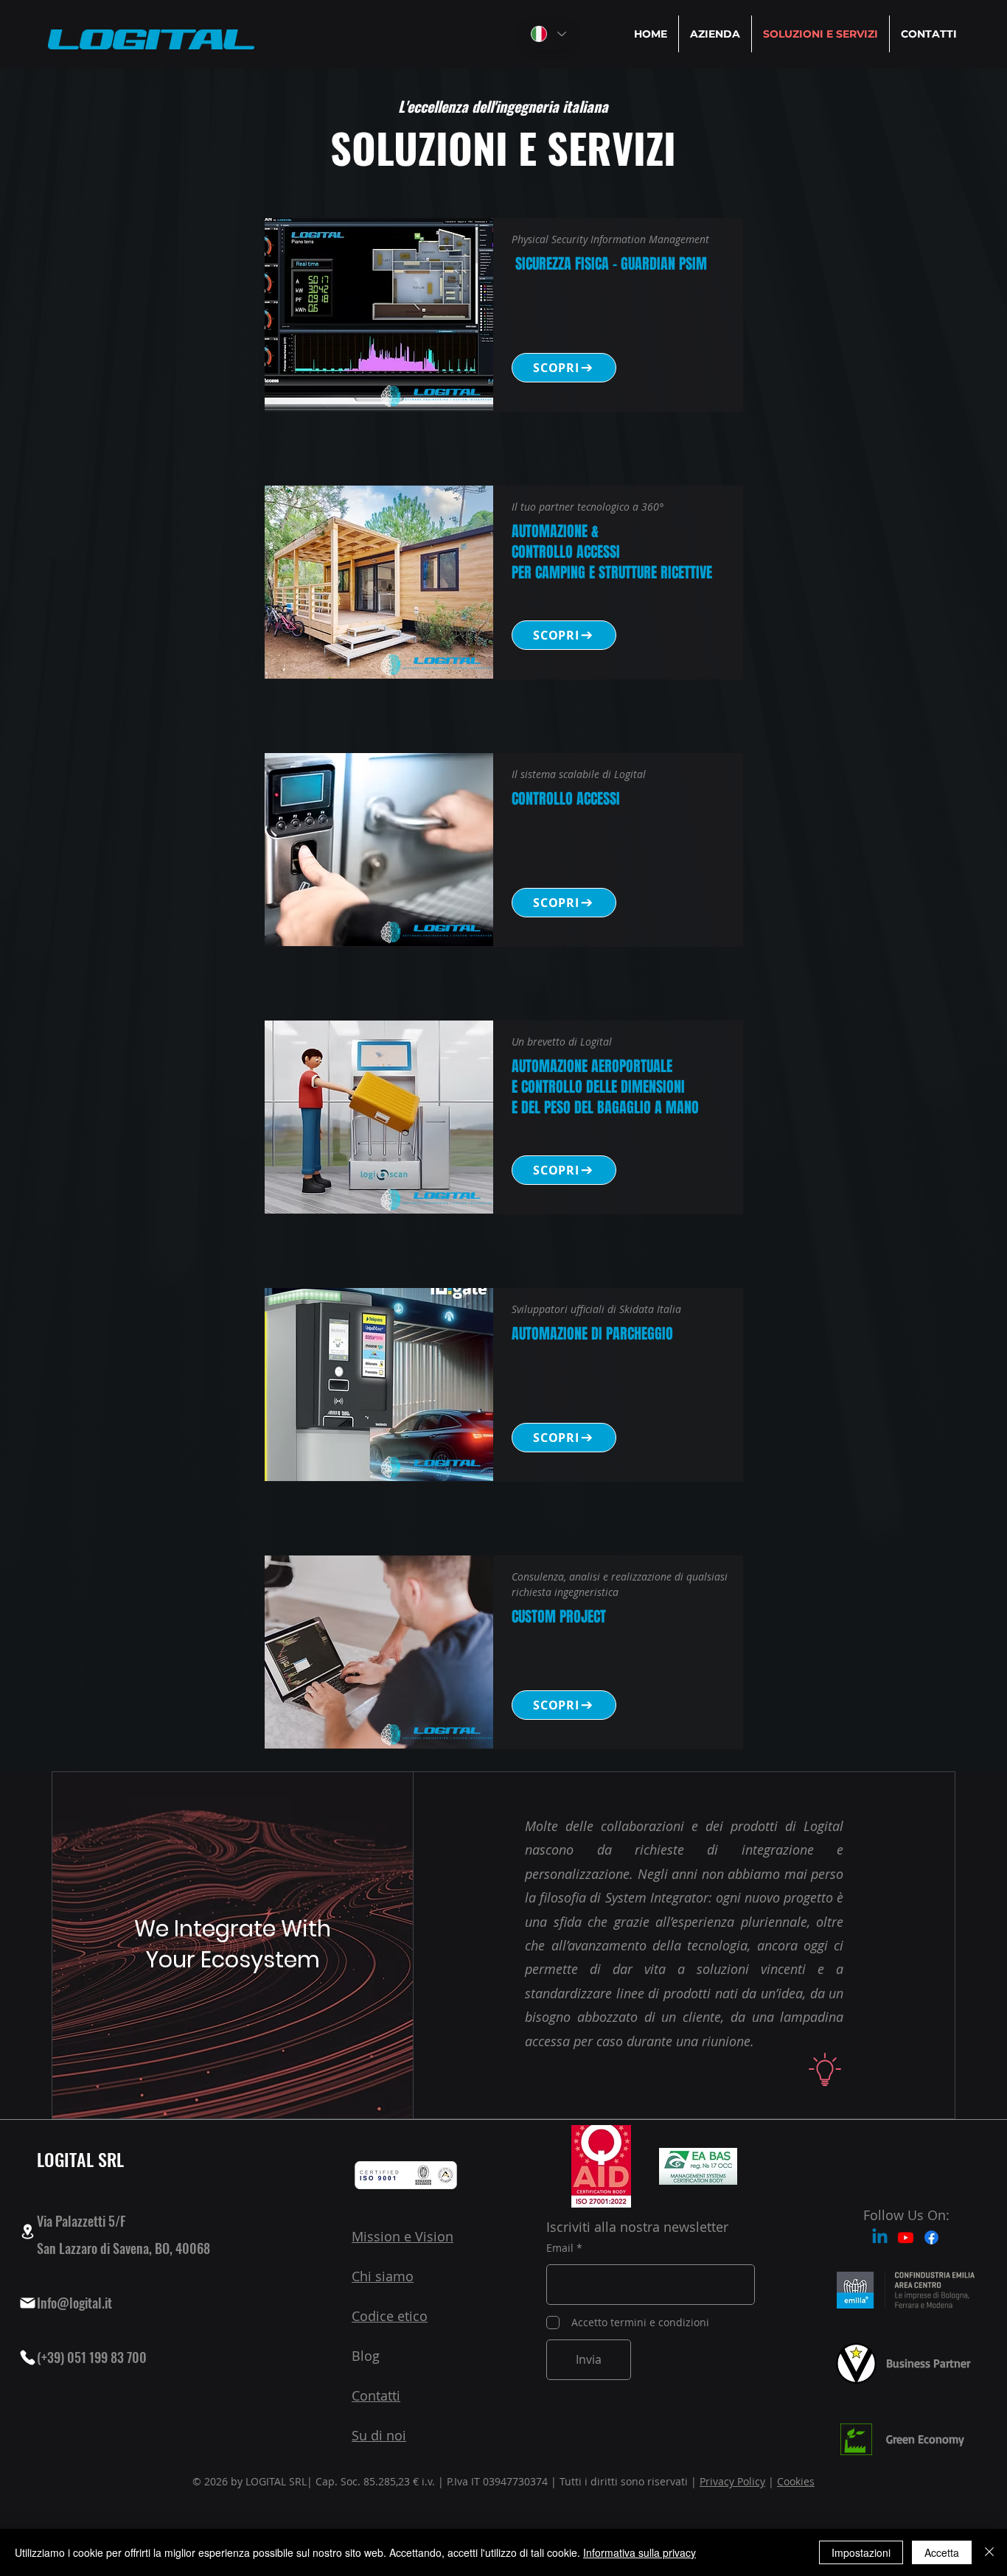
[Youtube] (906, 2237)
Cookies (796, 2481)
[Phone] (27, 2357)
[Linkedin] (880, 2237)
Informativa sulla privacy (640, 2552)
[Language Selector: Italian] (548, 34)
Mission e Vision (403, 2236)
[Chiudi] (989, 2552)
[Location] (27, 2232)
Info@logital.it (74, 2303)
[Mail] (27, 2303)
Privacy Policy (732, 2481)
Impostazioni (861, 2552)
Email (560, 2248)
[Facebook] (931, 2237)
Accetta (942, 2552)
